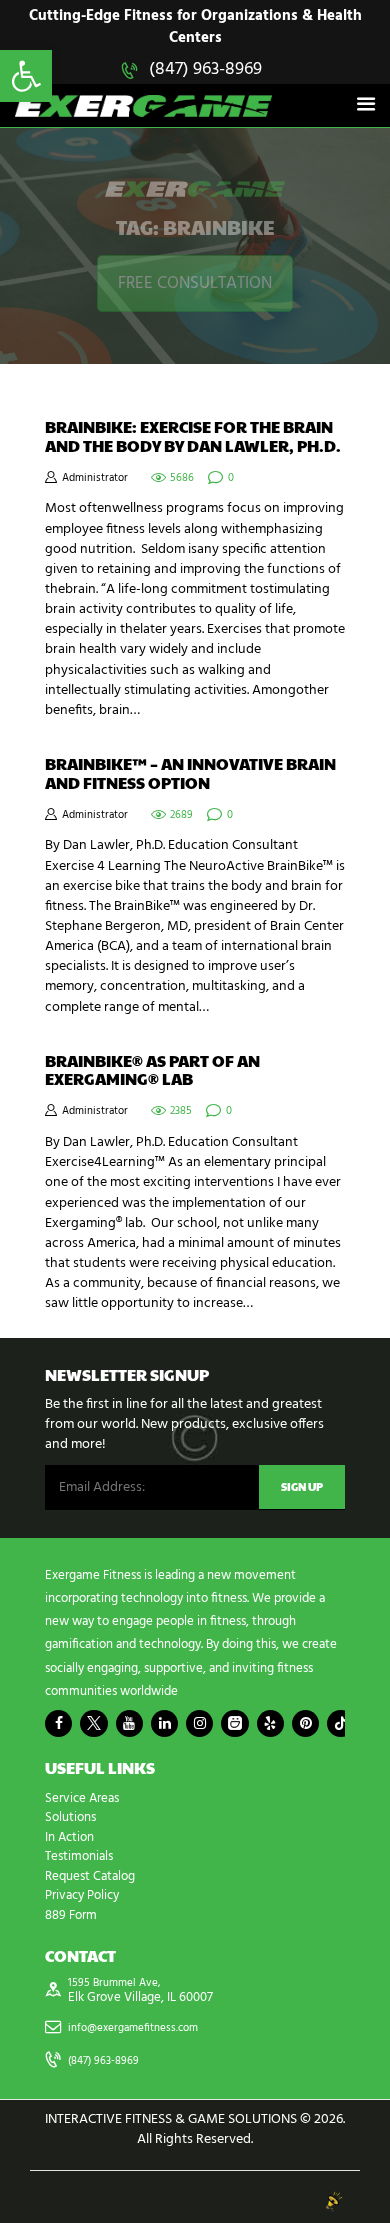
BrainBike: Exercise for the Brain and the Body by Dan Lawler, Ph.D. (193, 436)
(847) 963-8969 (205, 69)
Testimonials (79, 1856)
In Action (69, 1837)
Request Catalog (90, 1876)
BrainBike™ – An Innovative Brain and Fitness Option (190, 773)
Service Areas (82, 1798)
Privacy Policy (82, 1895)
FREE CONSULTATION (195, 283)
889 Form (71, 1915)
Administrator (95, 478)
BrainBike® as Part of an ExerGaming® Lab (152, 1070)
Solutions (70, 1817)
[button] (26, 76)
